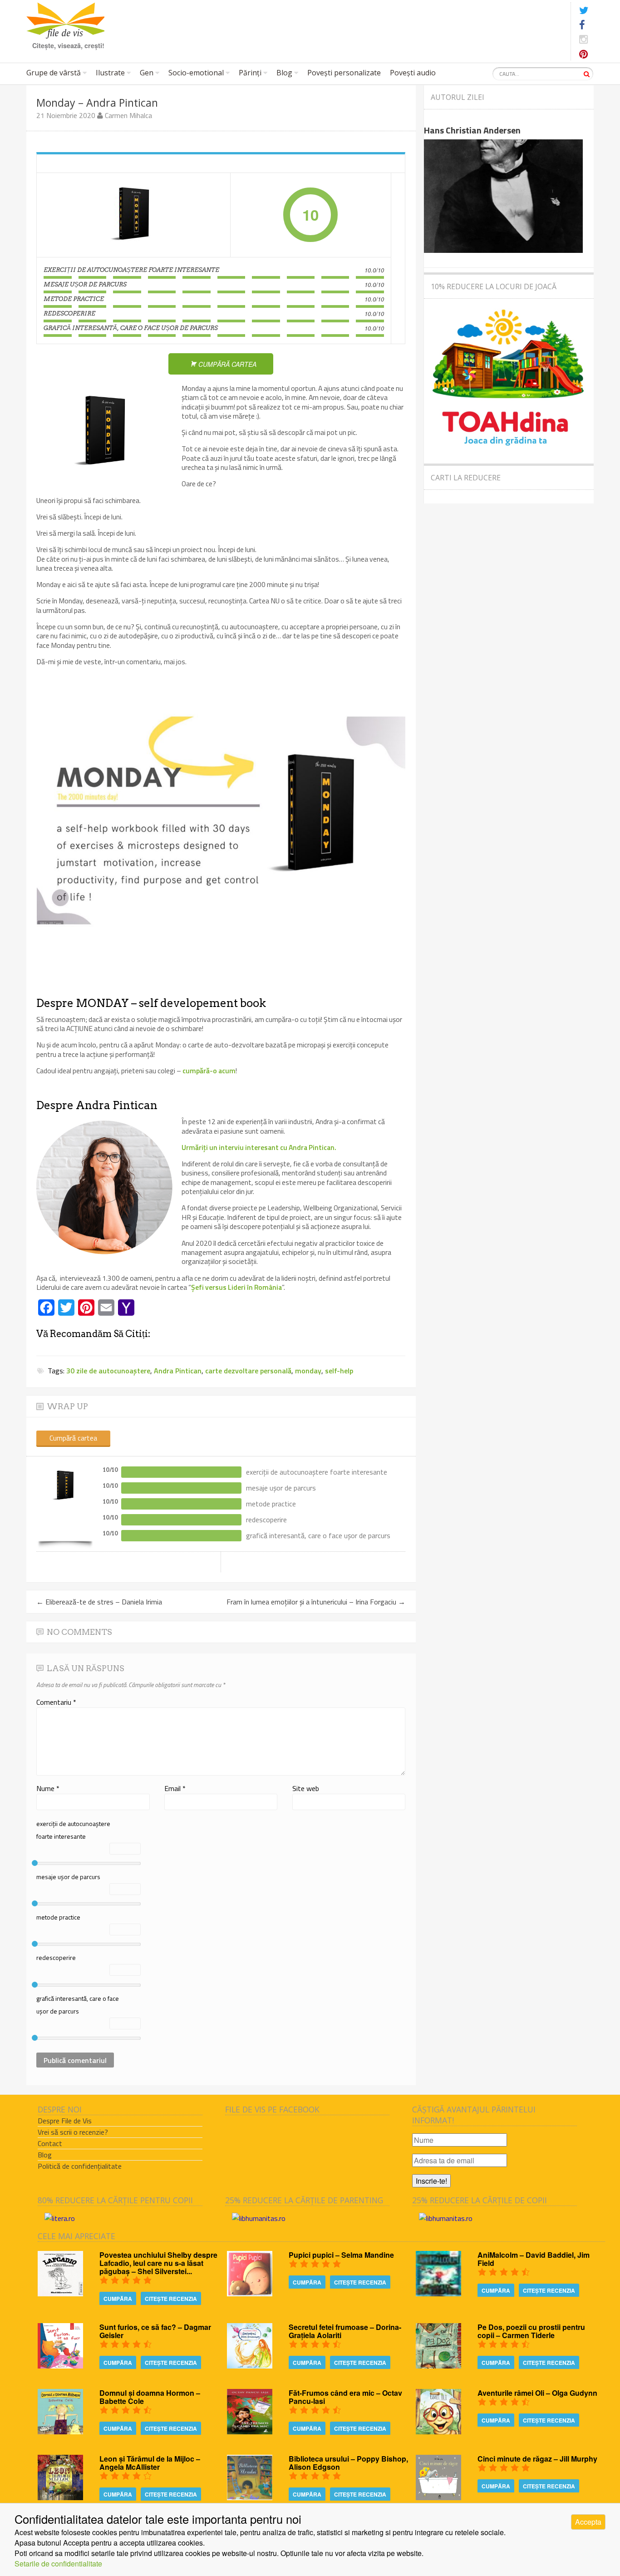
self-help (339, 1371)
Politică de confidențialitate (80, 2166)
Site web (306, 1788)
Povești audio (413, 73)
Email (175, 1788)
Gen (147, 73)
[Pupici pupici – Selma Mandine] (250, 2293)
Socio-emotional (196, 73)
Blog (284, 73)
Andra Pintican (178, 1371)
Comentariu (56, 1702)
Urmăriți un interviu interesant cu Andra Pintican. (259, 1147)
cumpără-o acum (208, 1071)
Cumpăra (118, 2299)
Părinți (250, 73)
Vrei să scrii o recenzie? (73, 2132)
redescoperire (56, 1957)
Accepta (588, 2522)
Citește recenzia (171, 2299)
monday (308, 1371)
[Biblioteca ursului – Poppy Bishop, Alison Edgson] (250, 2497)
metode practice (58, 1917)
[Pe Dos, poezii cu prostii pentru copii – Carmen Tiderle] (438, 2366)
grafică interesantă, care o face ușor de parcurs (78, 2005)
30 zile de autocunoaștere (108, 1371)
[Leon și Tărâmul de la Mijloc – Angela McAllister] (60, 2497)
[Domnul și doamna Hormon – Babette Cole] (60, 2431)
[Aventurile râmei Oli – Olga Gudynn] (438, 2431)
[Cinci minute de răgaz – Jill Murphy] (438, 2497)
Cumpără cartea (73, 1438)
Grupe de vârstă (54, 73)
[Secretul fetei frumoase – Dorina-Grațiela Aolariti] (250, 2366)
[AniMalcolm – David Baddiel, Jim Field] (438, 2293)
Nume (48, 1788)
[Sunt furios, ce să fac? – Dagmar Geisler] (60, 2366)
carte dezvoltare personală (248, 1371)
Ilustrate (110, 73)
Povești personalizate (344, 73)
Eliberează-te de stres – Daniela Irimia (99, 1602)
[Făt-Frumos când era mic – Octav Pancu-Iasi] (250, 2431)
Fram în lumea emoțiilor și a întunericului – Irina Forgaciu (316, 1602)
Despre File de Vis (65, 2121)
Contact (50, 2143)
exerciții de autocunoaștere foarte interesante (73, 1830)
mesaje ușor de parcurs (68, 1877)
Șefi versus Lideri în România (236, 1287)
